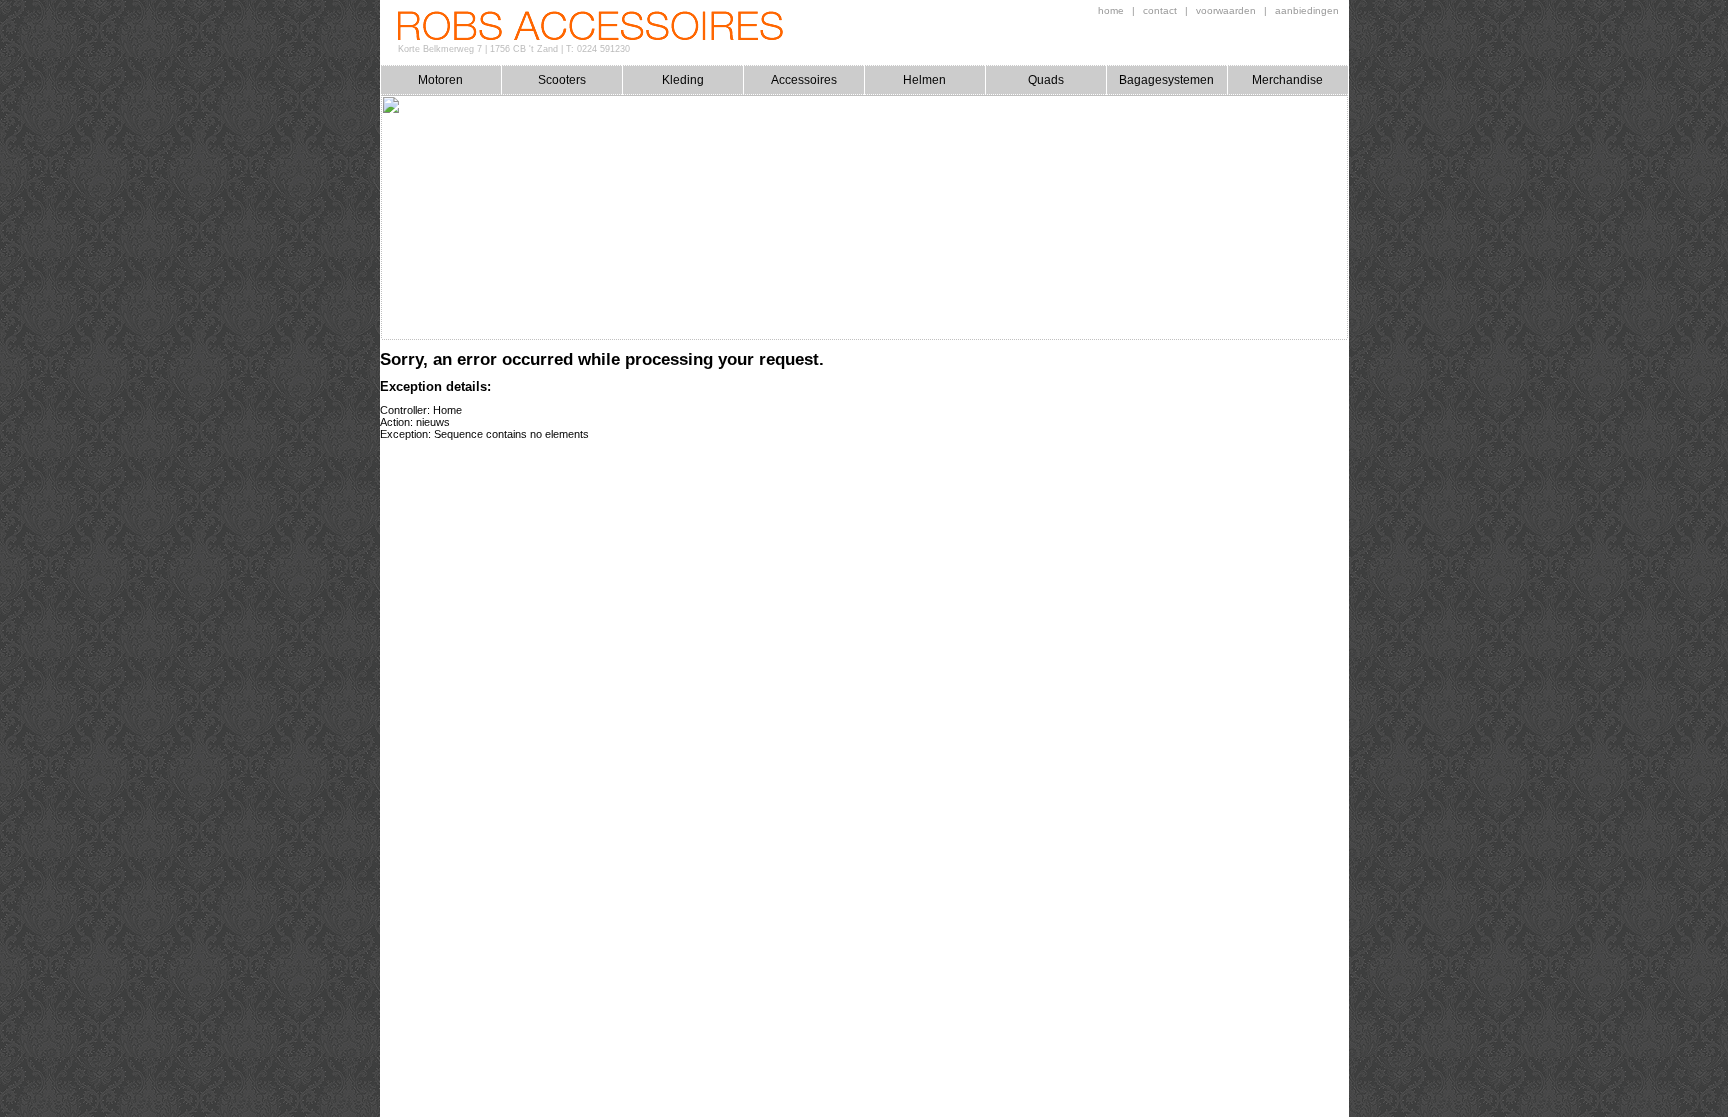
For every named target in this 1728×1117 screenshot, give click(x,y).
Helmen (924, 80)
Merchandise (1287, 80)
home (1111, 10)
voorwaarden (1226, 10)
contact (1160, 10)
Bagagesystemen (1166, 80)
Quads (1046, 80)
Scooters (562, 80)
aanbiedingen (1307, 10)
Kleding (683, 80)
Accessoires (804, 80)
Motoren (440, 80)
